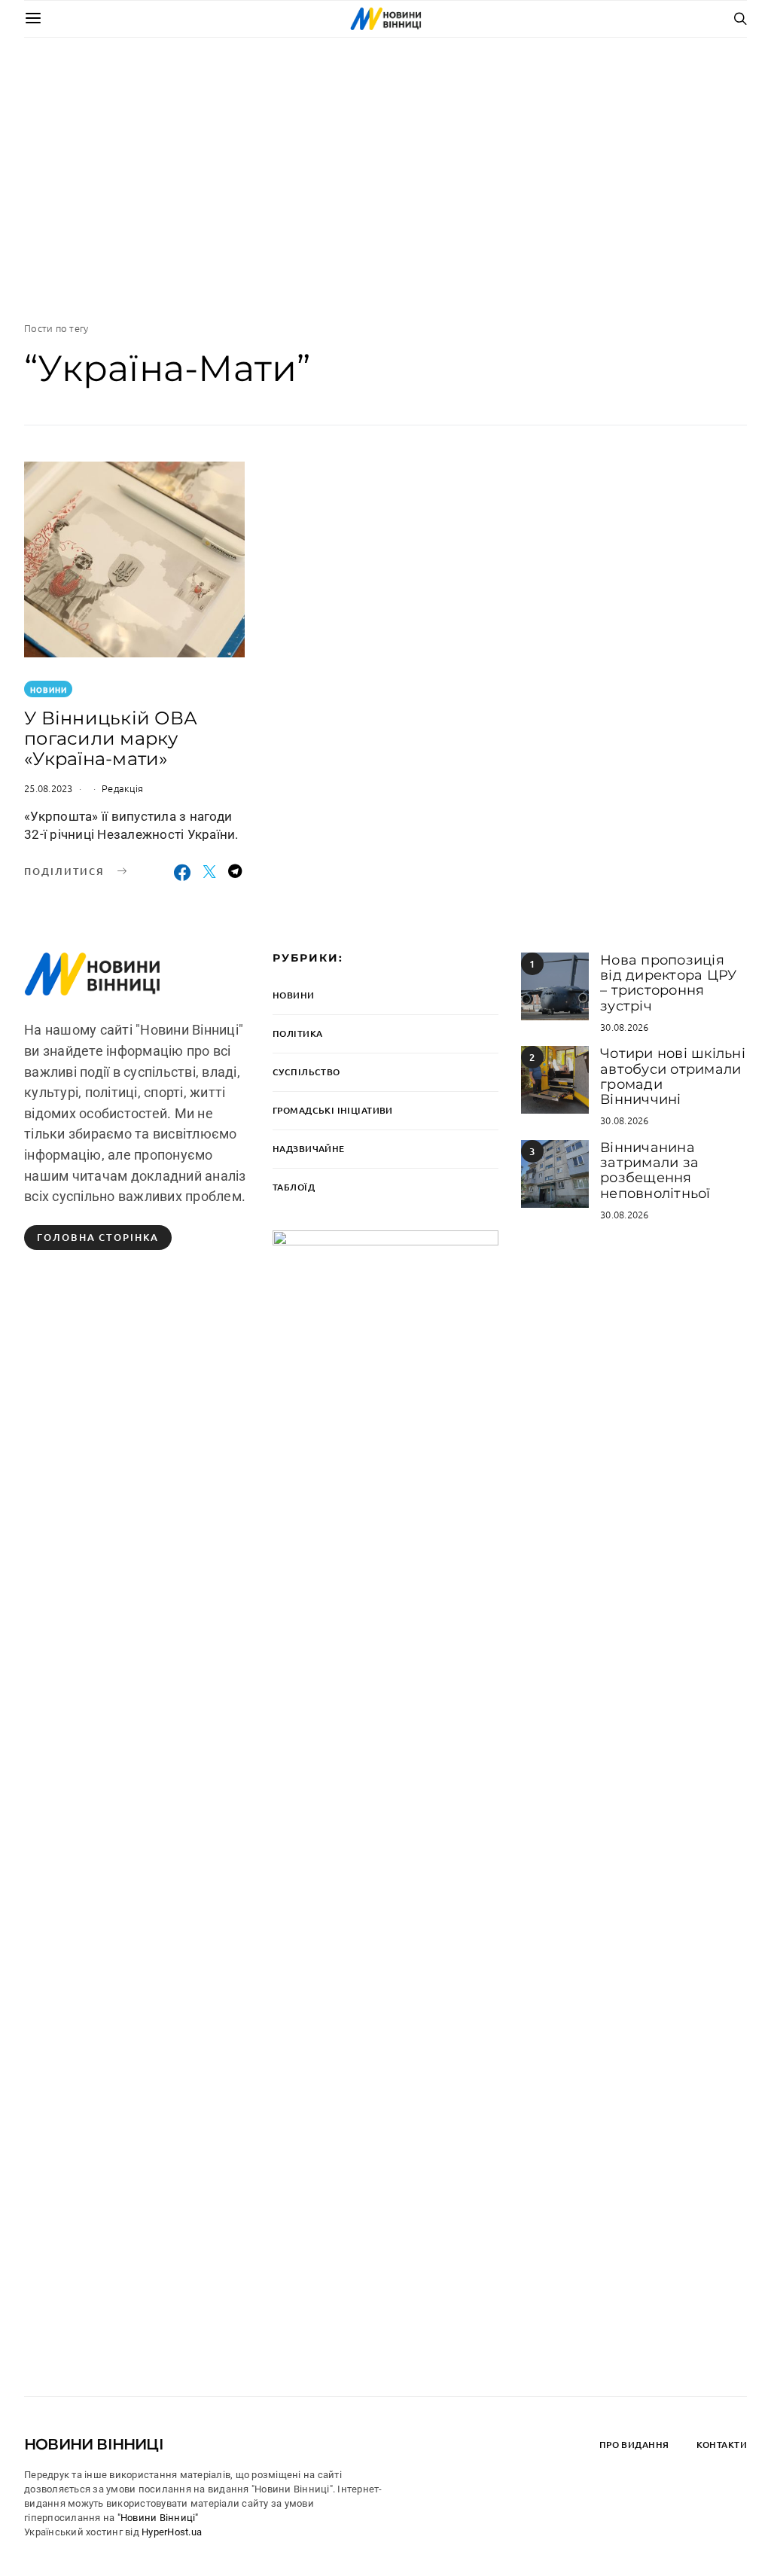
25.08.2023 (49, 788)
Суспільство (306, 1072)
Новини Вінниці (94, 2444)
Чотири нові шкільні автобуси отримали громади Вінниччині (673, 1076)
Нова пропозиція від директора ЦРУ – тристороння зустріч (668, 983)
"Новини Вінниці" (158, 2518)
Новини (49, 689)
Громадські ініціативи (333, 1110)
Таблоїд (294, 1187)
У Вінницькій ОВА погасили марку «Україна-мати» (111, 738)
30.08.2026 (625, 1027)
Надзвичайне (309, 1149)
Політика (297, 1033)
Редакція (122, 788)
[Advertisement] (385, 179)
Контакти (722, 2445)
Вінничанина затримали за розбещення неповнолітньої (655, 1171)
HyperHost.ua (172, 2532)
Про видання (634, 2445)
